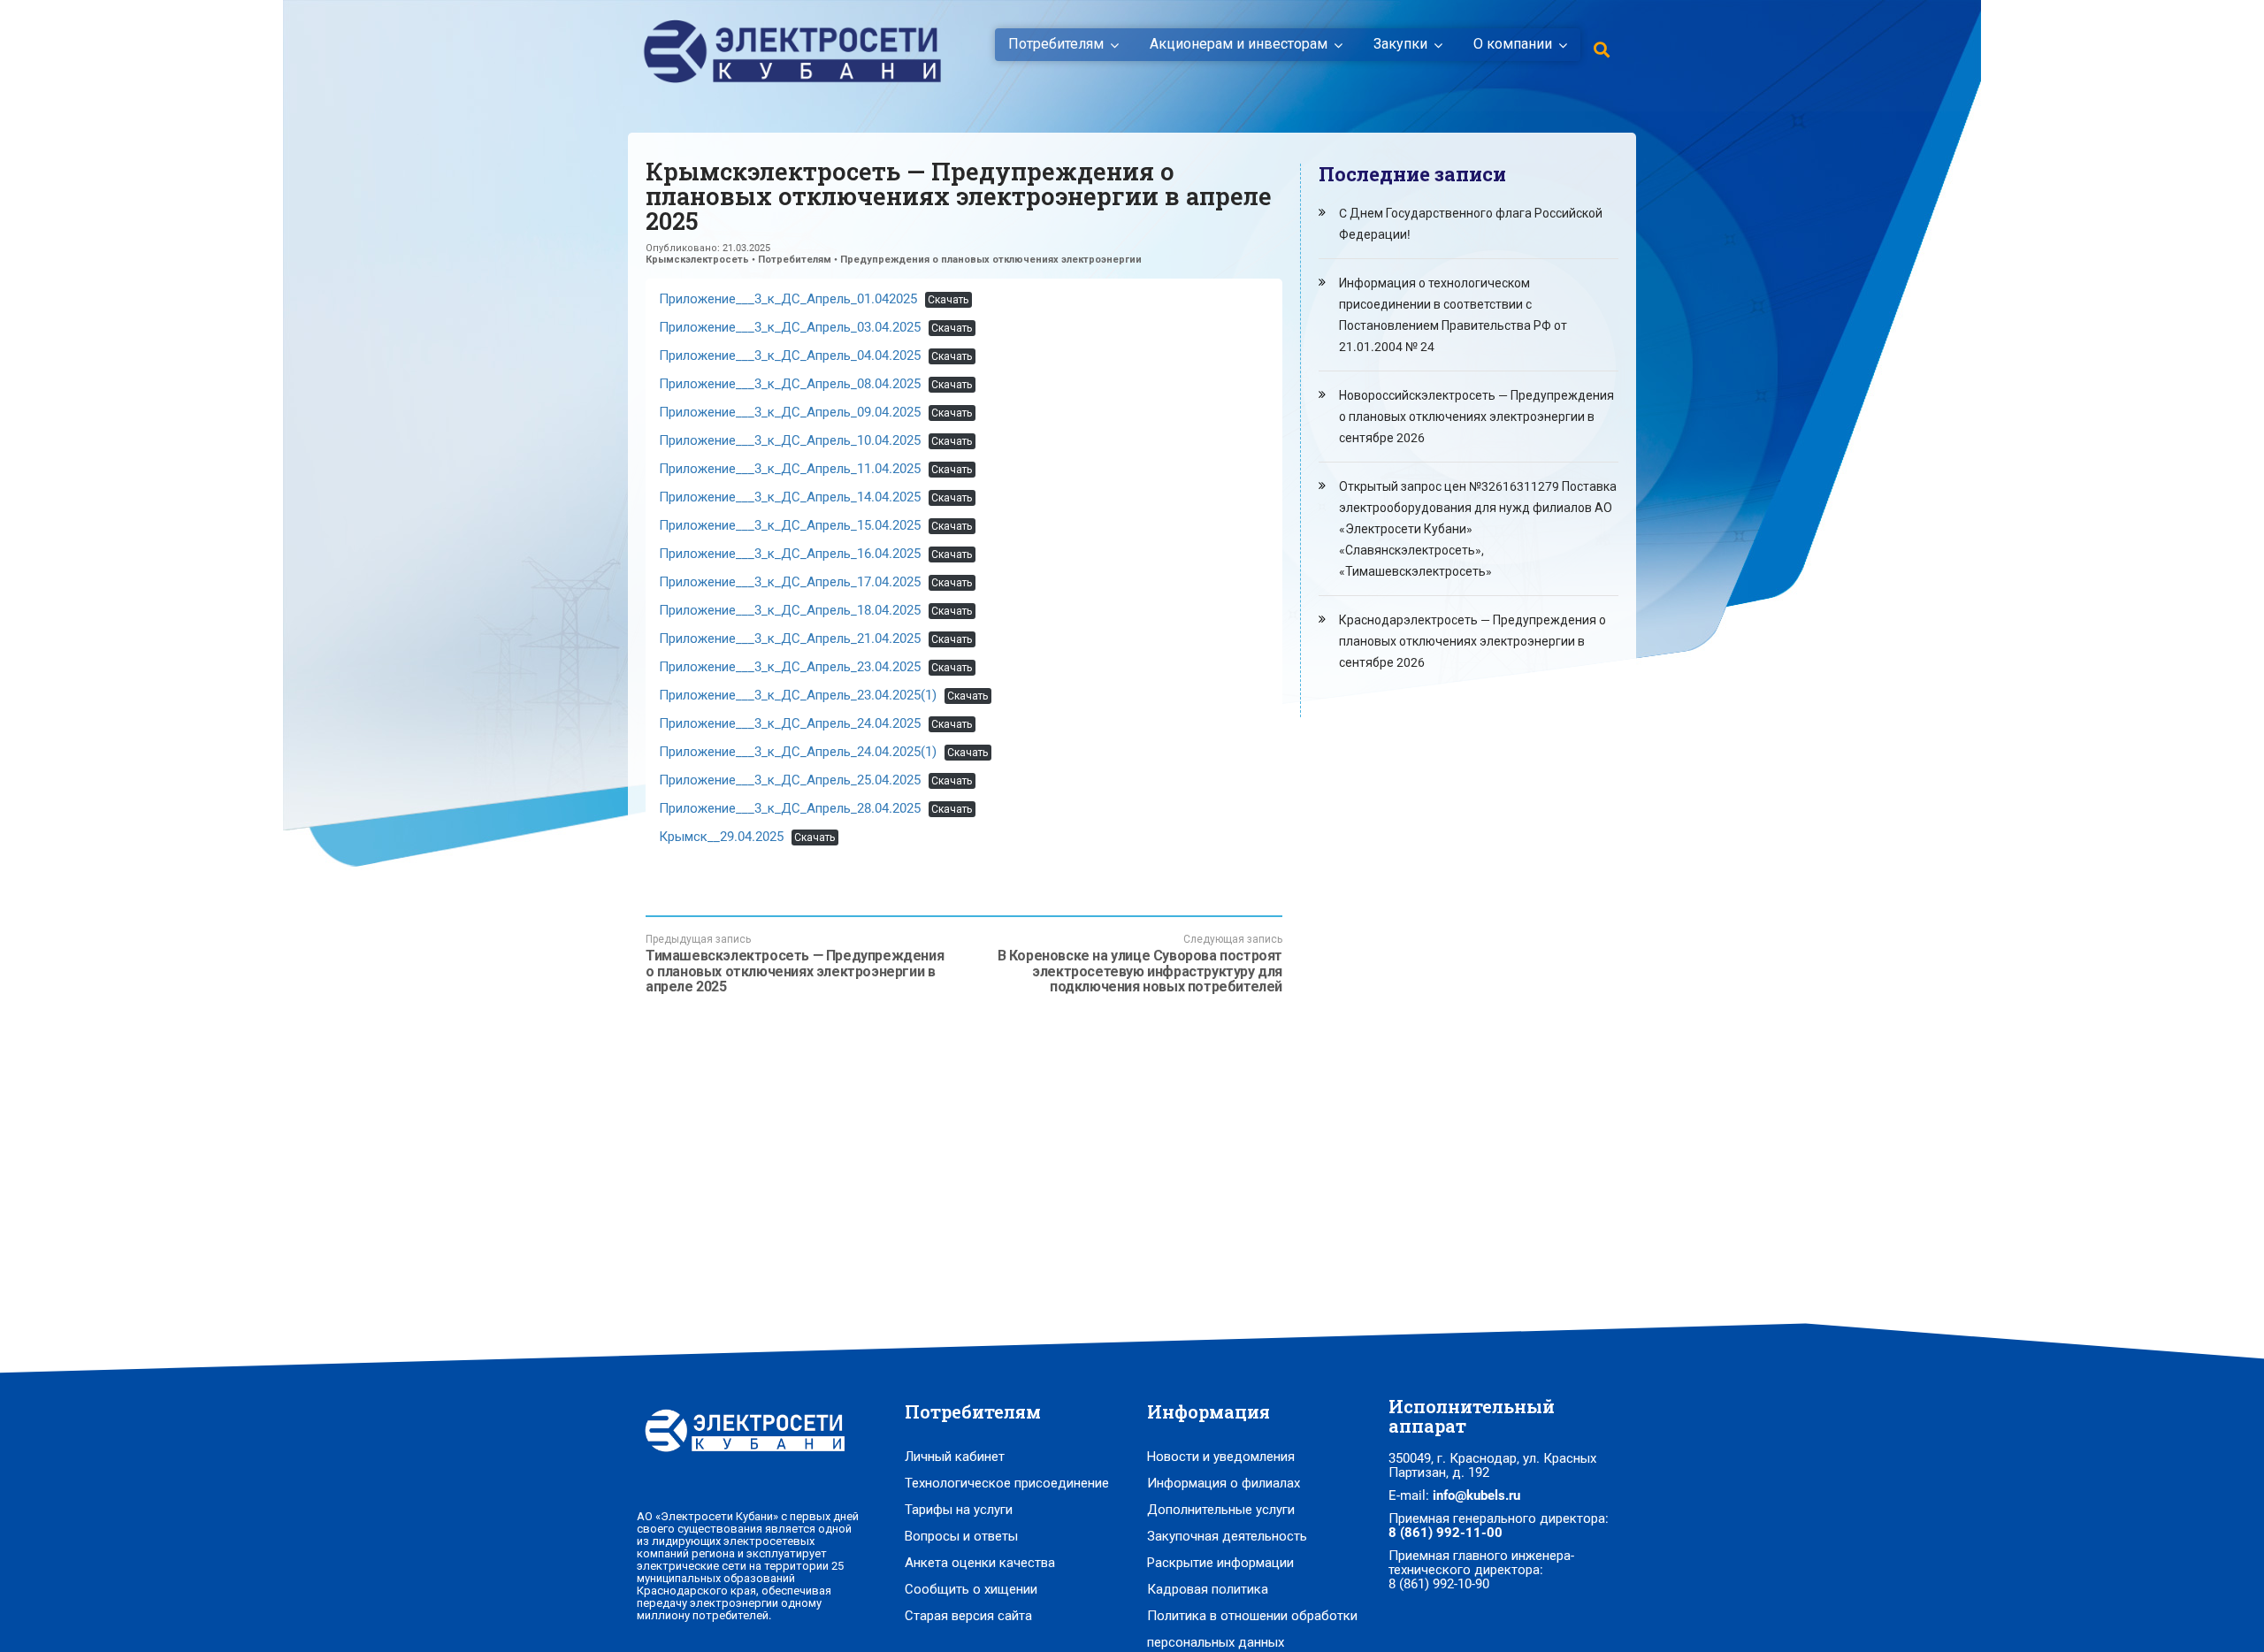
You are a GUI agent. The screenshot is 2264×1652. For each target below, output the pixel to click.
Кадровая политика (1208, 1589)
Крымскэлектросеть (697, 260)
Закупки (1400, 44)
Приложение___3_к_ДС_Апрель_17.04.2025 (790, 582)
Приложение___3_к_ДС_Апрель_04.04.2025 (790, 356)
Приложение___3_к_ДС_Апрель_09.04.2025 (790, 412)
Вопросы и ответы (961, 1536)
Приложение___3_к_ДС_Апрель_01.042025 (788, 299)
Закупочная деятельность (1227, 1536)
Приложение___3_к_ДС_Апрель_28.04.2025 (790, 808)
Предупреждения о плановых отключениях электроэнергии (991, 260)
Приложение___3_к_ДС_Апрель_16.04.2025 (790, 554)
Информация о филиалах (1224, 1483)
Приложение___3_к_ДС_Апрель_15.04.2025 (790, 525)
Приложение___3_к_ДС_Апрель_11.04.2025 (790, 469)
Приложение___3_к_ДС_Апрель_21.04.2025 (790, 639)
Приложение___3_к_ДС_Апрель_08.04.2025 (790, 384)
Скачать (948, 300)
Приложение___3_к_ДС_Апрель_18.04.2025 (790, 610)
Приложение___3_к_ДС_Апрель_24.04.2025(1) (798, 752)
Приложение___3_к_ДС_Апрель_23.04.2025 (790, 667)
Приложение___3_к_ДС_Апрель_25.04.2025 (790, 780)
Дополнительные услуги (1221, 1510)
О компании (1513, 44)
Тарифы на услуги (959, 1510)
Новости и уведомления (1221, 1457)
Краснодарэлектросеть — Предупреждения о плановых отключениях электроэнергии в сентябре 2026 (1472, 641)
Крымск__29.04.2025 (721, 837)
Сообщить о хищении (971, 1589)
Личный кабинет (955, 1457)
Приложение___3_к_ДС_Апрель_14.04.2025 (790, 497)
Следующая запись (1140, 964)
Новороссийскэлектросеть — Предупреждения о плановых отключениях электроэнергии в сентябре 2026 (1476, 417)
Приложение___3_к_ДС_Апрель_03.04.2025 (790, 327)
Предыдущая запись (795, 964)
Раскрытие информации (1220, 1563)
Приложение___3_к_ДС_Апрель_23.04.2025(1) (798, 695)
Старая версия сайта (968, 1616)
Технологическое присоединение (1007, 1483)
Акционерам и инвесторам (1239, 44)
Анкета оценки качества (980, 1563)
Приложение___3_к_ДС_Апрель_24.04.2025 (790, 723)
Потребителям (1056, 44)
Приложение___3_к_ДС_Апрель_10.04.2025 (790, 440)
